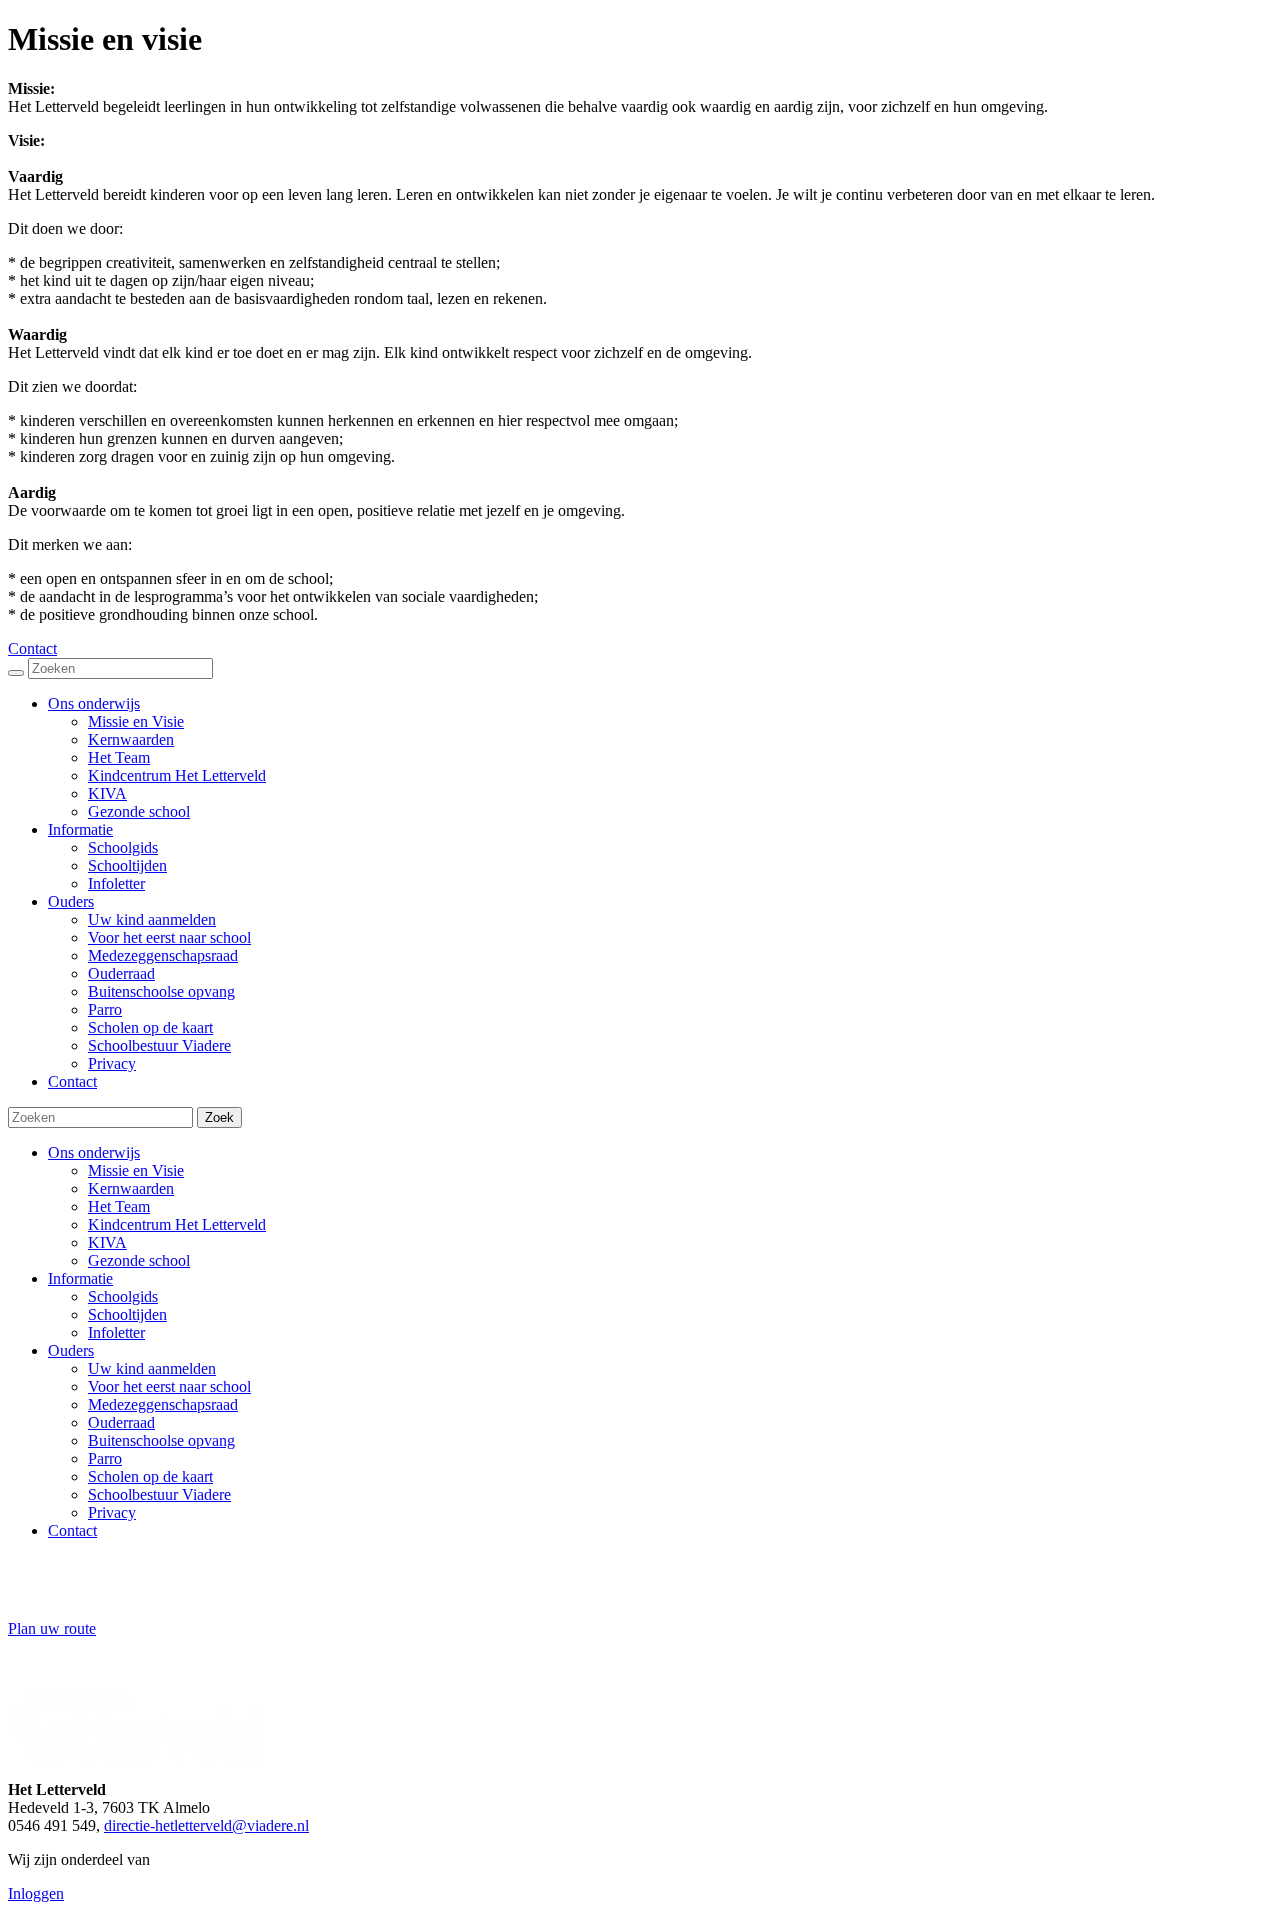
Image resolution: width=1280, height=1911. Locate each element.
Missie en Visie (136, 1170)
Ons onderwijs (94, 1152)
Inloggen (36, 1893)
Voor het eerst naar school (169, 1386)
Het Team (119, 1206)
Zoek (219, 1117)
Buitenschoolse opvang (161, 1440)
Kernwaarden (131, 1188)
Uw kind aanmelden (152, 1368)
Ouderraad (121, 1422)
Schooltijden (127, 1314)
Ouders (71, 1350)
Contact (32, 648)
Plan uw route (52, 1628)
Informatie (80, 1278)
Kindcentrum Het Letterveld (177, 1224)
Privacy (112, 1512)
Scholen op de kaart (150, 1476)
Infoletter (116, 1332)
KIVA (107, 1242)
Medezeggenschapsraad (163, 1404)
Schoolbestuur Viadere (159, 1494)
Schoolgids (123, 1296)
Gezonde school (139, 1260)
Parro (105, 1458)
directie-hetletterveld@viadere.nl (206, 1825)
